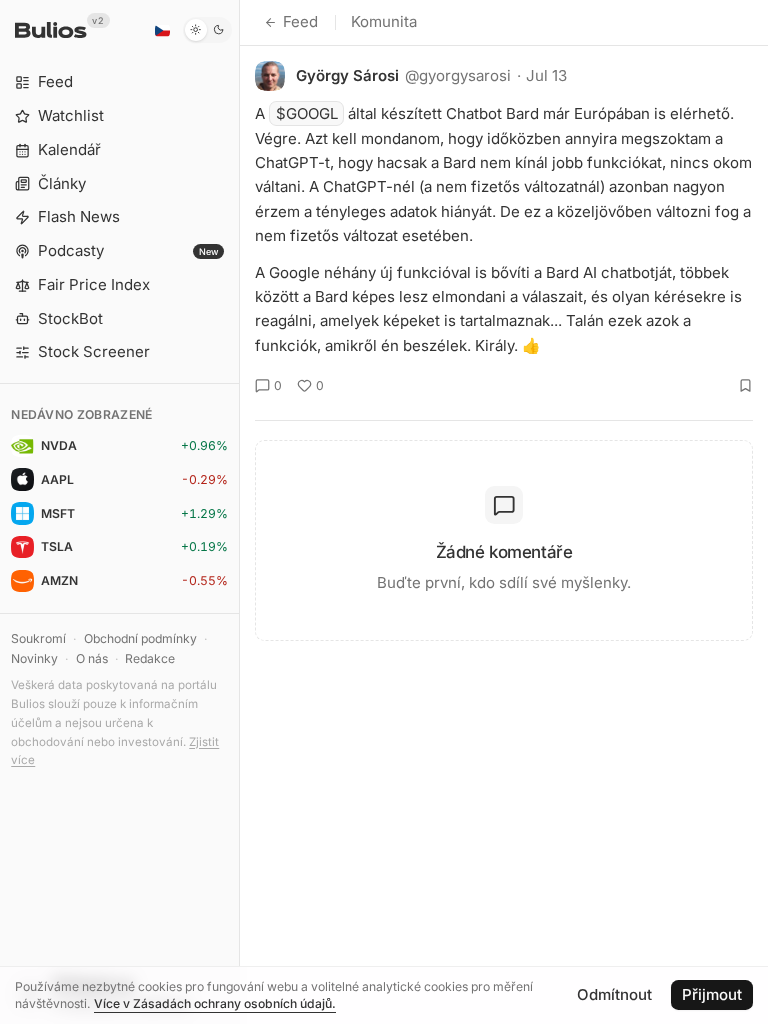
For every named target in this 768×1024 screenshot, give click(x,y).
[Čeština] (162, 30)
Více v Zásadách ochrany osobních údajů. (215, 1003)
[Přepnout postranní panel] (239, 512)
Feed (300, 21)
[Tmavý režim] (207, 30)
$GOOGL (307, 113)
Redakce (150, 658)
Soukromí (38, 638)
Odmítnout (614, 994)
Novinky (34, 658)
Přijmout (712, 994)
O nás (92, 658)
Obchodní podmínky (140, 638)
